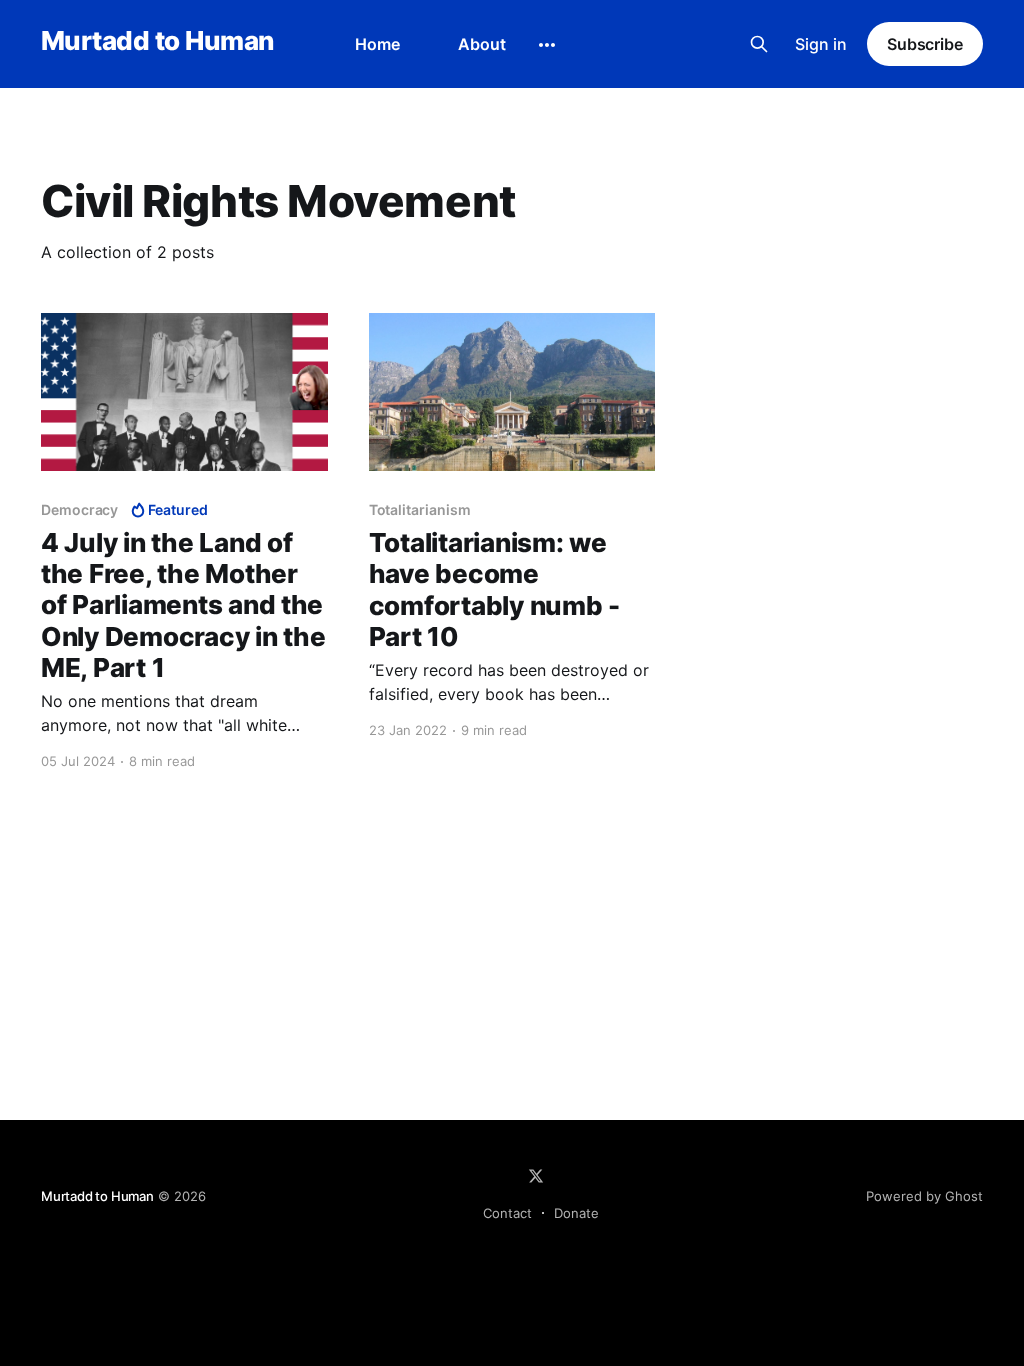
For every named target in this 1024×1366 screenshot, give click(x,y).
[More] (547, 45)
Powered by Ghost (924, 1196)
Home (377, 44)
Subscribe (925, 44)
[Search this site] (759, 44)
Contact (507, 1213)
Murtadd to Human (157, 41)
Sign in (821, 44)
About (482, 44)
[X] (536, 1176)
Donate (576, 1213)
